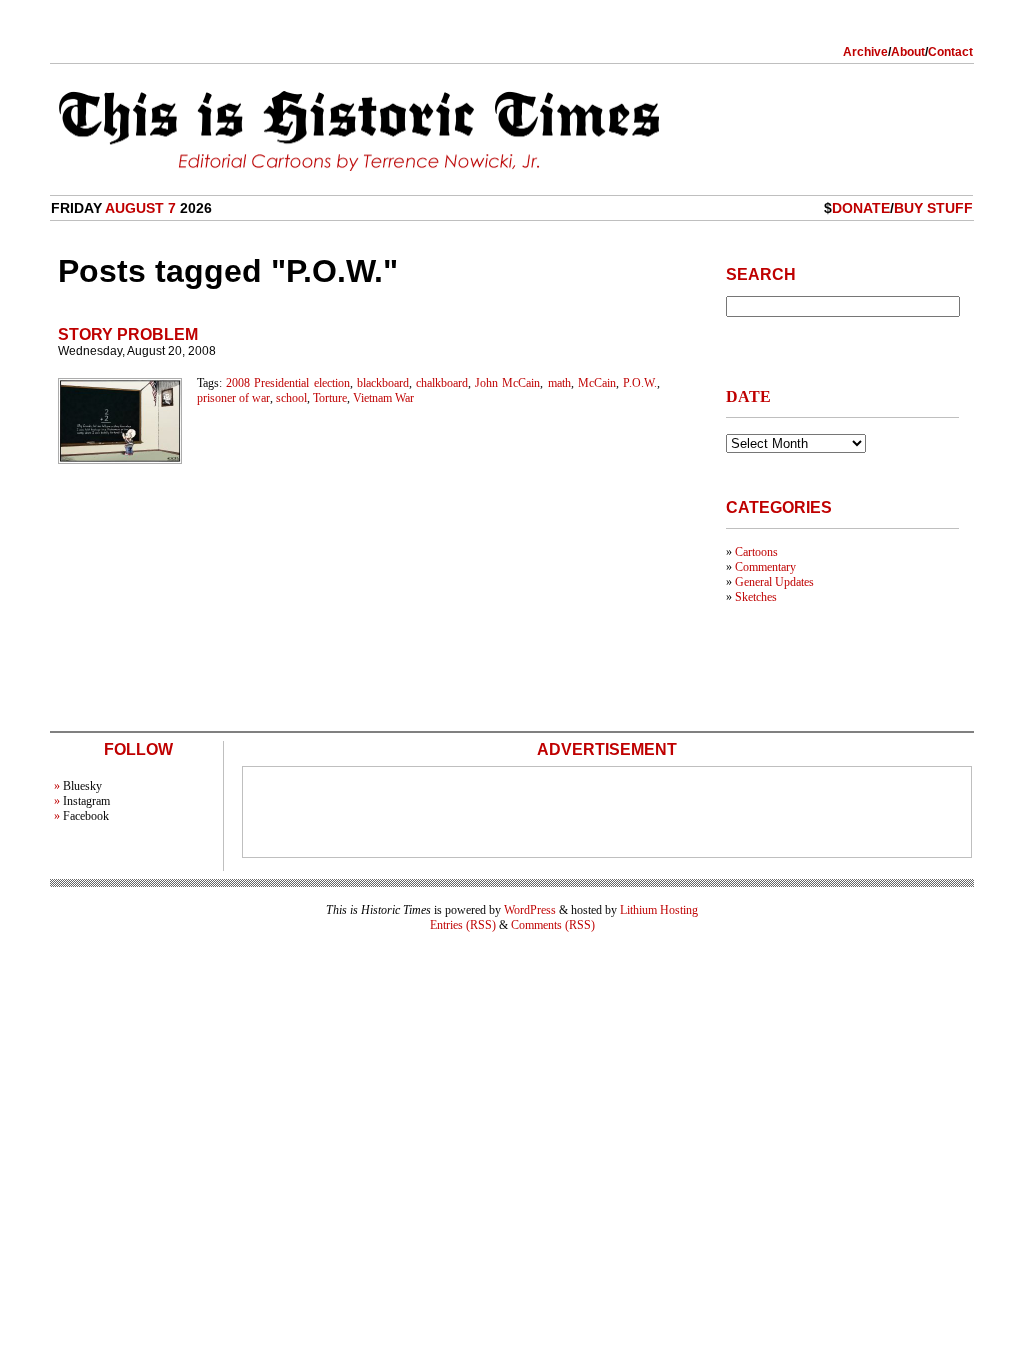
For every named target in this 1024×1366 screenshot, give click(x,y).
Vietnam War (383, 398)
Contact (950, 52)
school (291, 398)
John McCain (507, 383)
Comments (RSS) (553, 925)
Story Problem (128, 334)
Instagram (86, 801)
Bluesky (82, 786)
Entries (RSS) (463, 925)
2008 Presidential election (287, 383)
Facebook (86, 816)
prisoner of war (233, 398)
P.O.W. (640, 383)
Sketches (756, 597)
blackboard (383, 383)
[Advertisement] (607, 812)
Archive (865, 52)
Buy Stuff (933, 208)
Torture (330, 398)
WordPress (530, 910)
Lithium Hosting (659, 910)
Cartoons (756, 552)
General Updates (774, 582)
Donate (861, 208)
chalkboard (442, 383)
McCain (597, 383)
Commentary (765, 567)
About (908, 52)
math (559, 383)
